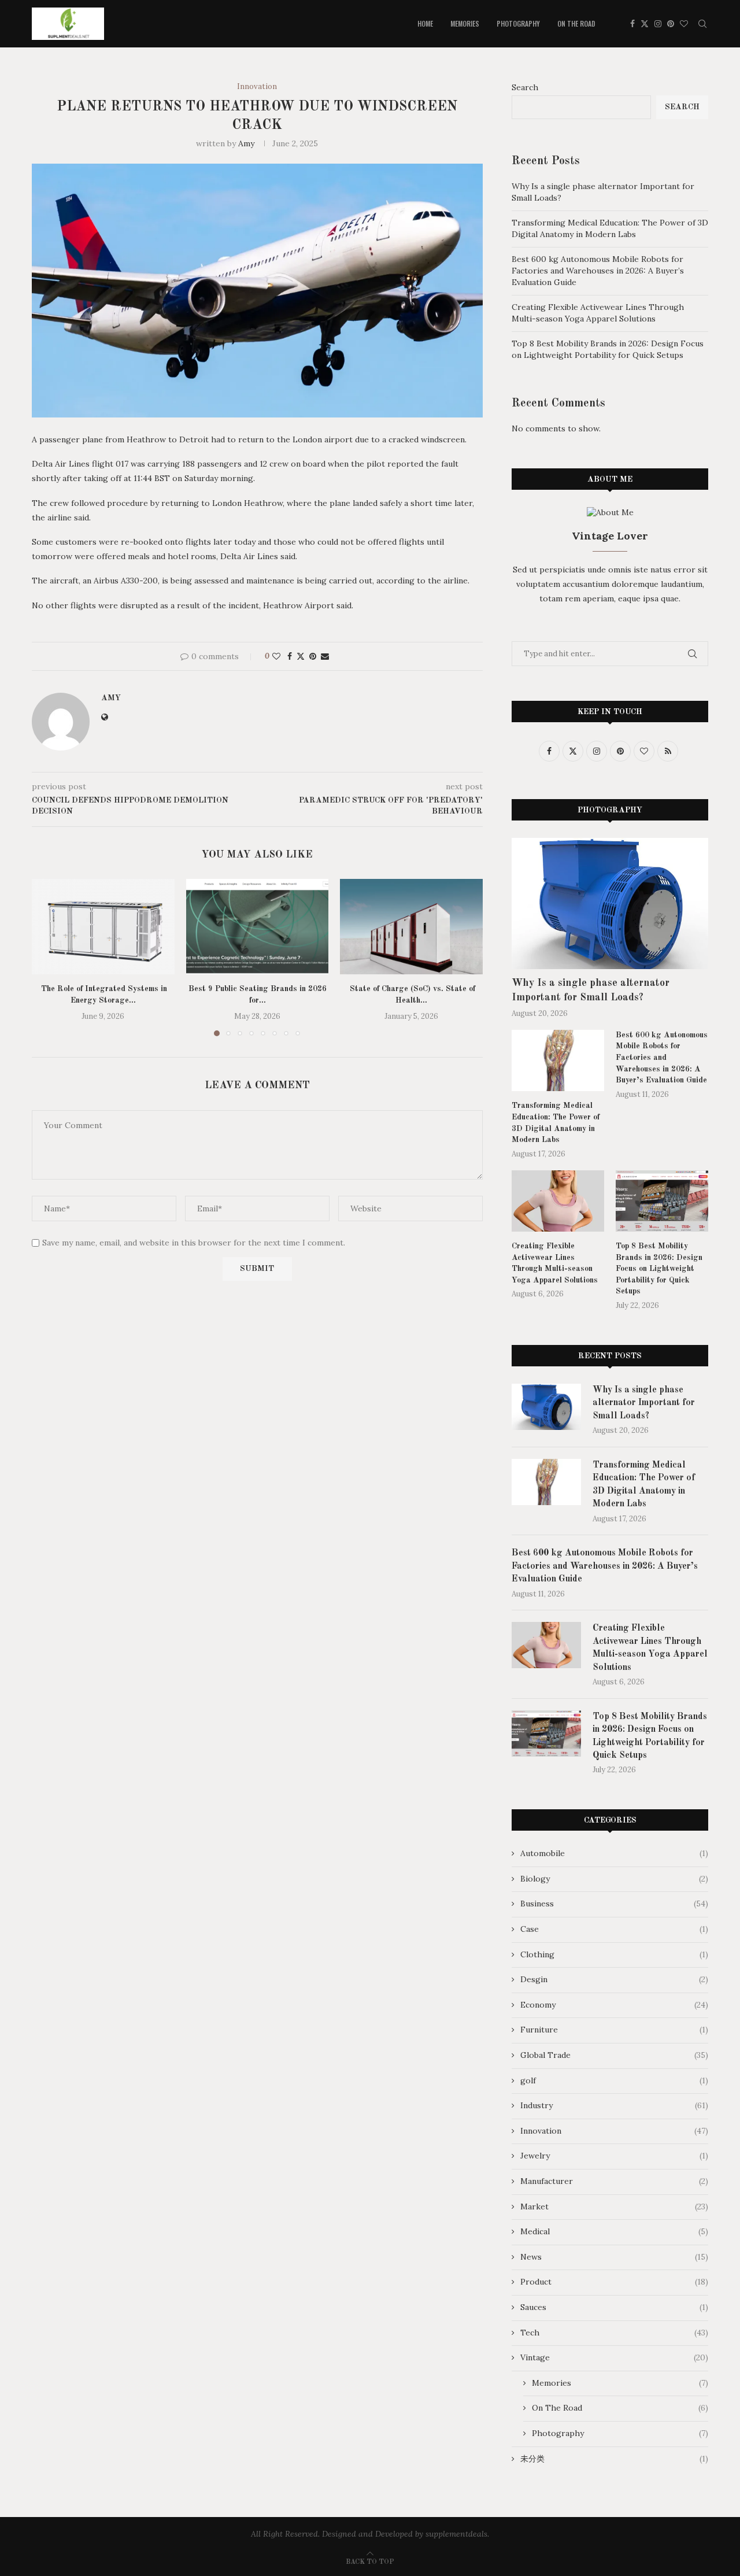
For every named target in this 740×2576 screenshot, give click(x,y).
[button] (47, 957)
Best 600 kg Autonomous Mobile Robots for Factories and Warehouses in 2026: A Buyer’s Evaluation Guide (598, 270)
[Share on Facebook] (290, 656)
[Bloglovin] (684, 24)
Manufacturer (614, 2181)
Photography (518, 23)
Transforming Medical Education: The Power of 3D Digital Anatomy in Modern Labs (610, 228)
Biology (614, 1879)
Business (614, 1904)
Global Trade (614, 2055)
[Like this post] (276, 656)
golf (614, 2080)
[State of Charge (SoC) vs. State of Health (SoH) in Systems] (411, 926)
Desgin (614, 1979)
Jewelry (614, 2156)
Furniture (614, 2030)
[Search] (702, 24)
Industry (614, 2105)
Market (614, 2207)
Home (425, 23)
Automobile (614, 1853)
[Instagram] (658, 24)
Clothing (614, 1954)
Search (525, 87)
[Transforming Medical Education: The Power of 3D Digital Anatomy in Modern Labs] (558, 1061)
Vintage (614, 2357)
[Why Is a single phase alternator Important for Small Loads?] (610, 903)
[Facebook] (632, 24)
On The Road (576, 23)
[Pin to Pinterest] (313, 656)
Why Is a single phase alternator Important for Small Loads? (591, 990)
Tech (614, 2333)
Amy (246, 143)
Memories (465, 23)
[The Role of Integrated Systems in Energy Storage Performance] (103, 926)
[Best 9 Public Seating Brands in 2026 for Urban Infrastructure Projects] (258, 926)
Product (614, 2282)
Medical (614, 2231)
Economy (614, 2005)
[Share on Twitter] (301, 656)
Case (614, 1929)
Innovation (614, 2131)
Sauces (614, 2307)
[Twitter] (645, 24)
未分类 (614, 2459)
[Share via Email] (325, 656)
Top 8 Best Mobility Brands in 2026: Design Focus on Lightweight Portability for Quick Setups (608, 349)
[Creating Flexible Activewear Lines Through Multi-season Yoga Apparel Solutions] (558, 1201)
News (614, 2257)
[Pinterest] (671, 24)
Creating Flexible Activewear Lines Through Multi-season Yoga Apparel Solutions (598, 313)
